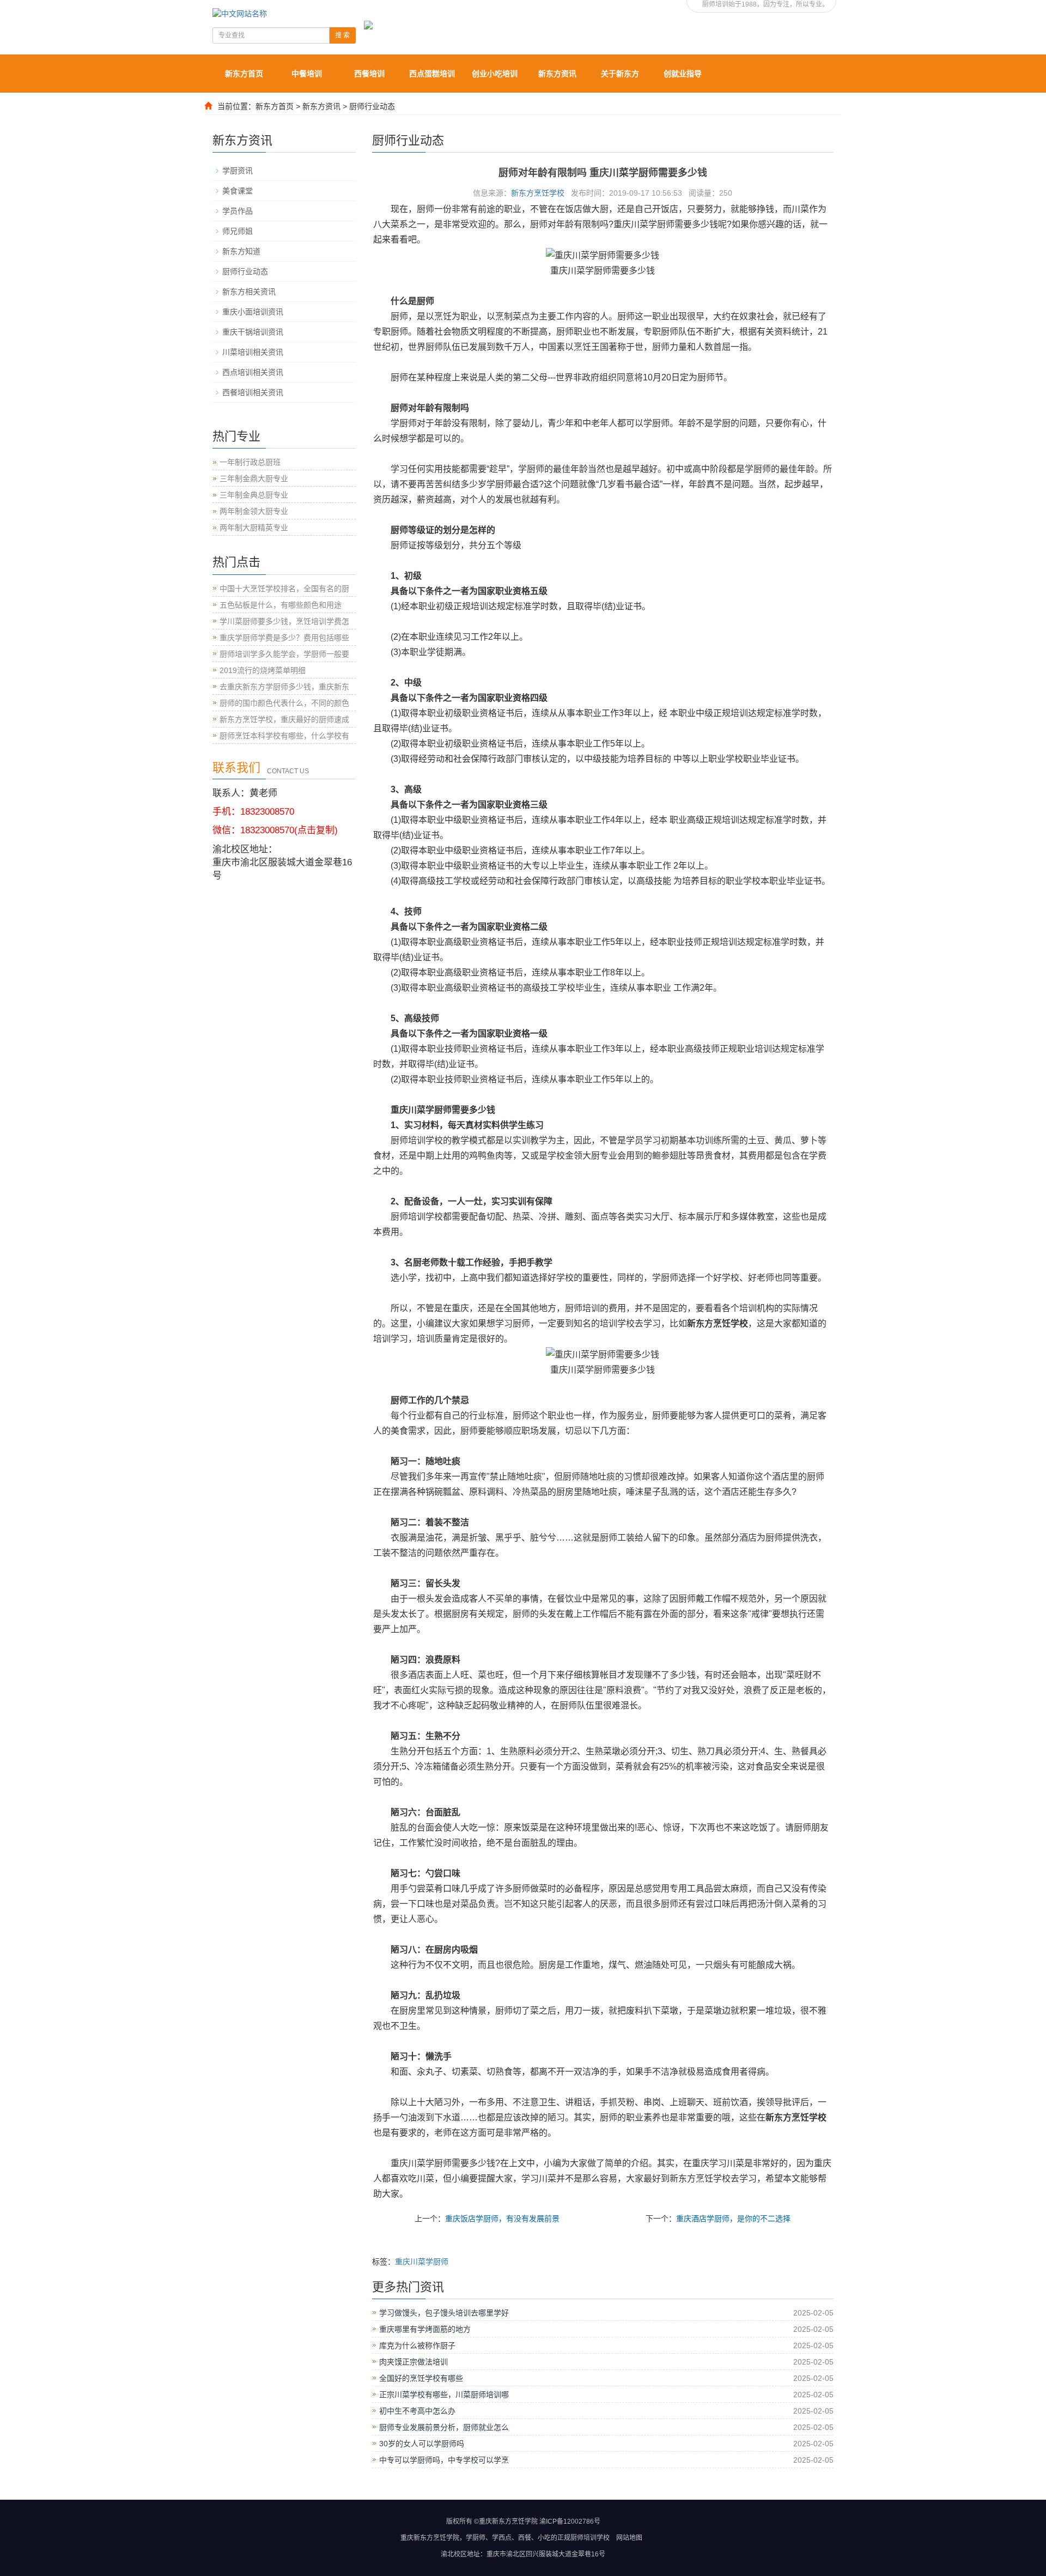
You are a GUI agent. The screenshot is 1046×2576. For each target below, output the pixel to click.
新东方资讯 (557, 74)
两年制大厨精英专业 (254, 528)
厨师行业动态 (372, 106)
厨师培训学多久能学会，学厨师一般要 (284, 654)
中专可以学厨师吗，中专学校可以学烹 (444, 2460)
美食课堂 (238, 191)
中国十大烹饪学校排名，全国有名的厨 (284, 589)
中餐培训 (307, 74)
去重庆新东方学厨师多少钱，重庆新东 (284, 687)
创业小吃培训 (495, 74)
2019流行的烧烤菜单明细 (263, 670)
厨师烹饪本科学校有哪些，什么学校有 (284, 736)
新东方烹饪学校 (538, 193)
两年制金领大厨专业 (254, 511)
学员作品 (238, 211)
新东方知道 (241, 251)
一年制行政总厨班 (250, 462)
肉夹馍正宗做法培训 (413, 2362)
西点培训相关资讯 (253, 372)
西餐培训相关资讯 (253, 392)
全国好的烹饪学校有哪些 (421, 2378)
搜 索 (342, 35)
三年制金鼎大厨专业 (254, 478)
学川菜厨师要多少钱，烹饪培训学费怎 (284, 621)
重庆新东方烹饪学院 (430, 2538)
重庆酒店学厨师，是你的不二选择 (733, 2219)
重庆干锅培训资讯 (253, 332)
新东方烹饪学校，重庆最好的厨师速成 (284, 719)
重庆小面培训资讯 (253, 312)
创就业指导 (683, 74)
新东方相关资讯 (249, 292)
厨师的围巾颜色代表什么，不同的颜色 (284, 703)
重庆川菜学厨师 (422, 2262)
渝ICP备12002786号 (570, 2522)
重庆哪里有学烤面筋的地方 (425, 2329)
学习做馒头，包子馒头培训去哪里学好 (444, 2313)
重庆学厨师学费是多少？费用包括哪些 (284, 638)
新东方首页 (244, 74)
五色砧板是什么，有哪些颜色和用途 (281, 605)
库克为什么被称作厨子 (417, 2345)
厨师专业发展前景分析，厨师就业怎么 (444, 2427)
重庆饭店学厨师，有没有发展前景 (502, 2219)
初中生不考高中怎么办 (417, 2411)
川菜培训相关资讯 (253, 352)
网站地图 (629, 2538)
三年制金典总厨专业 (254, 495)
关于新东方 (620, 74)
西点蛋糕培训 (432, 74)
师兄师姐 (238, 231)
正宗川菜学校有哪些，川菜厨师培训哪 (444, 2395)
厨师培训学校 (590, 2538)
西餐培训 (369, 74)
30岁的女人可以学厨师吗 (422, 2444)
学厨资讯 (238, 171)
